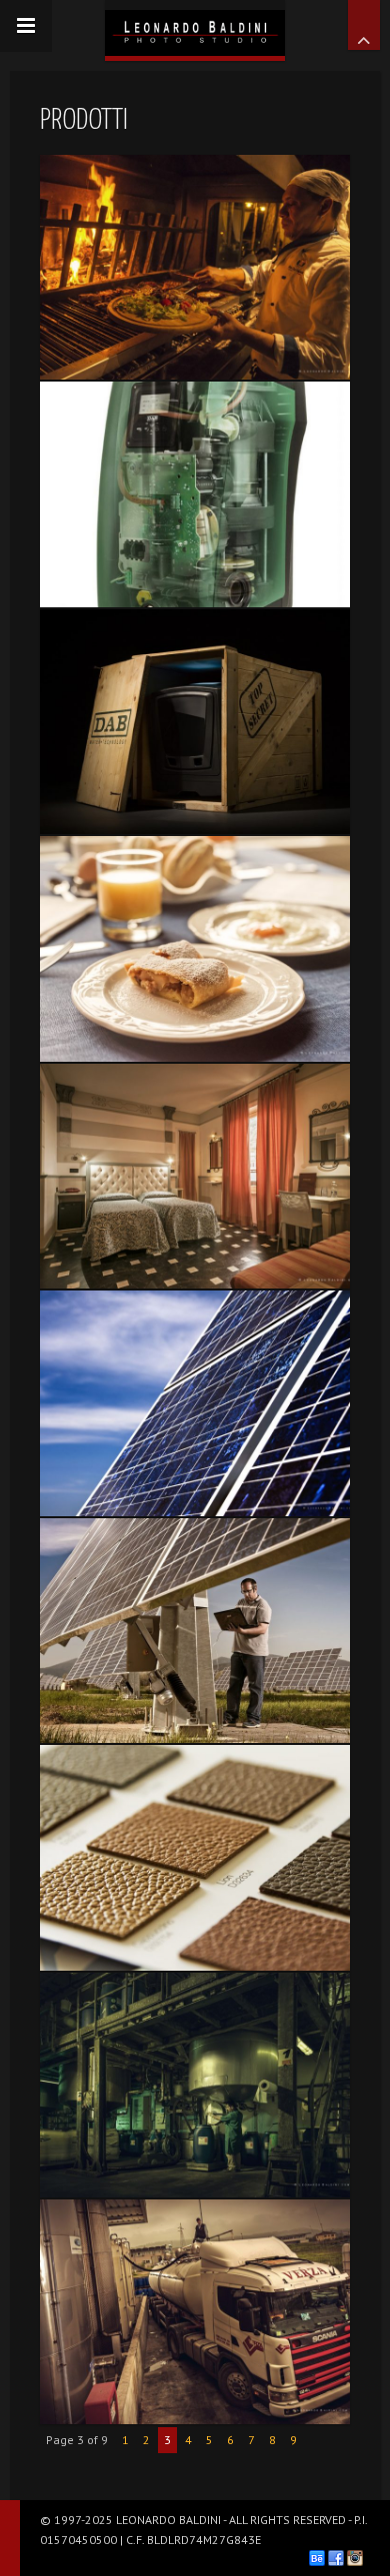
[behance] (317, 2558)
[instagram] (355, 2558)
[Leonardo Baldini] (195, 28)
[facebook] (336, 2558)
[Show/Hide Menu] (26, 26)
